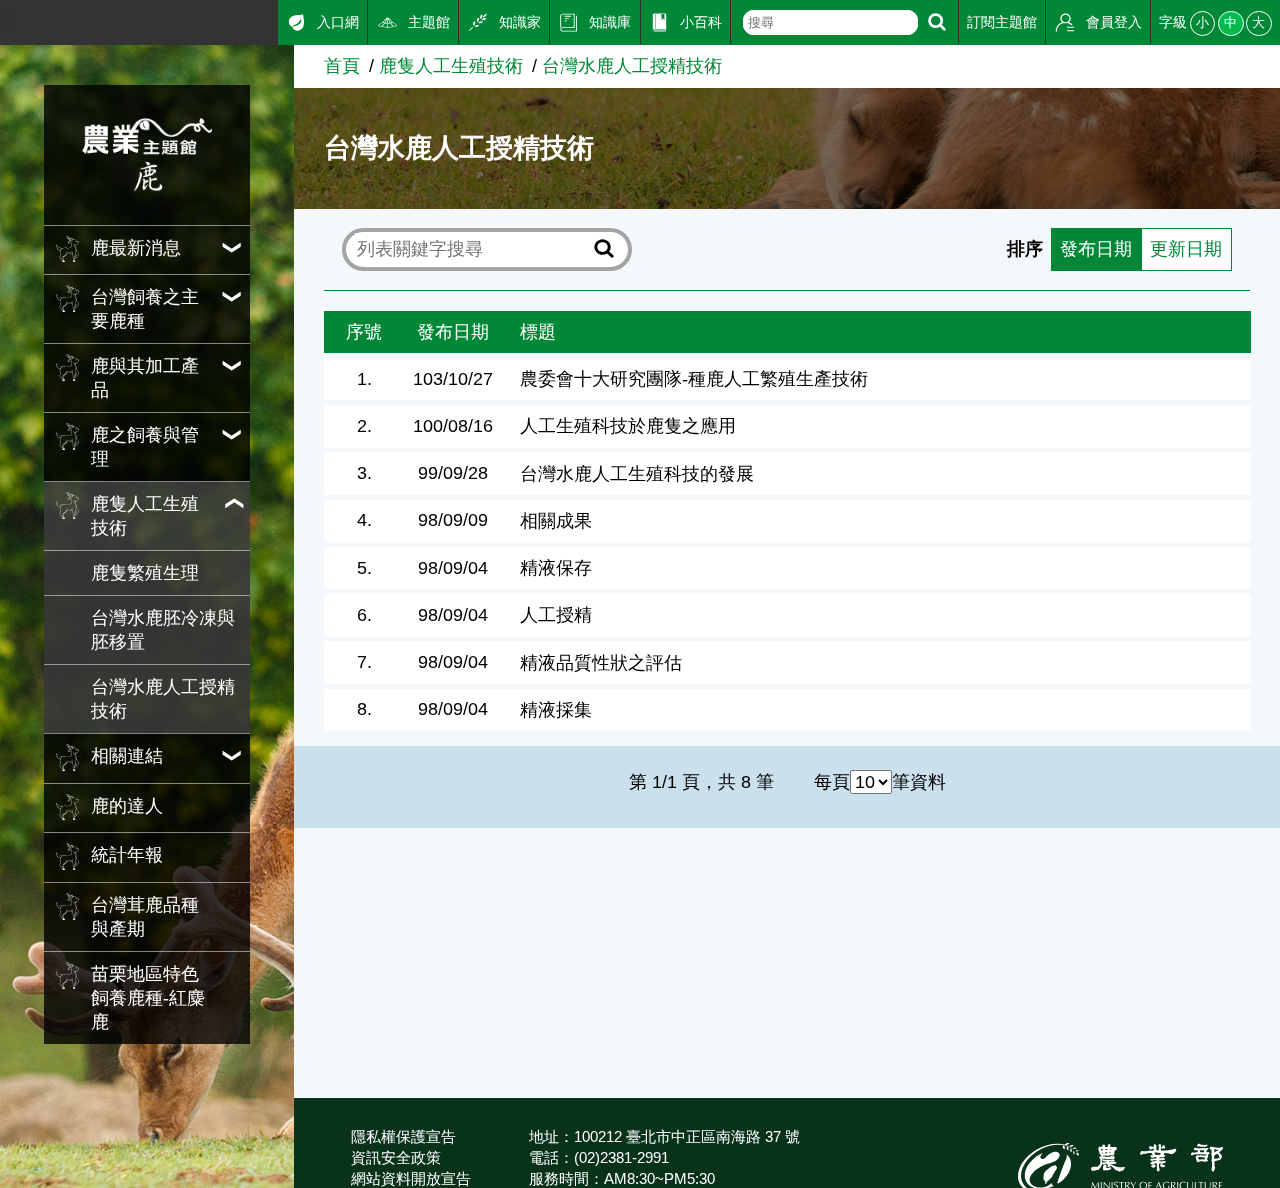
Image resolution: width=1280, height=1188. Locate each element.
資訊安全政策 (396, 1157)
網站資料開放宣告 (411, 1178)
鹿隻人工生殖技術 (451, 66)
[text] (831, 22)
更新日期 (1186, 249)
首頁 (342, 66)
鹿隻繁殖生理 (145, 573)
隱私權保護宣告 (403, 1136)
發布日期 (1096, 249)
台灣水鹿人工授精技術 (163, 699)
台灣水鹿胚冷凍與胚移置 (163, 630)
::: (7, 19)
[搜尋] (937, 22)
